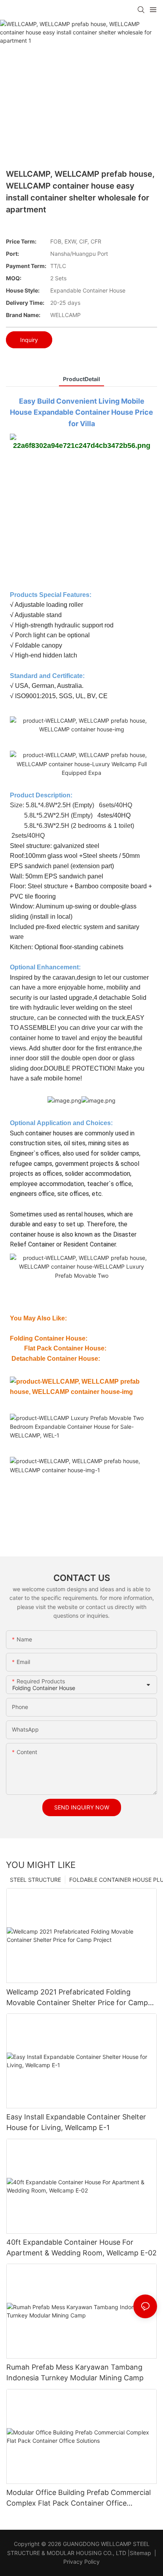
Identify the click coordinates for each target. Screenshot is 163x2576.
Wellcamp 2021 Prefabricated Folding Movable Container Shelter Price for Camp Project (77, 1998)
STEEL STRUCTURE (35, 1880)
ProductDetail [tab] (81, 379)
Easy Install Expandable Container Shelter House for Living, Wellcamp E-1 (76, 2122)
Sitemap (140, 2553)
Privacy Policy (81, 2562)
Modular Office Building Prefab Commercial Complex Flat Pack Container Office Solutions (79, 2498)
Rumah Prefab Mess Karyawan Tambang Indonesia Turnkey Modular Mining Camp (75, 2372)
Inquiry (29, 340)
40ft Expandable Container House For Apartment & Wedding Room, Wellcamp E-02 (81, 2247)
